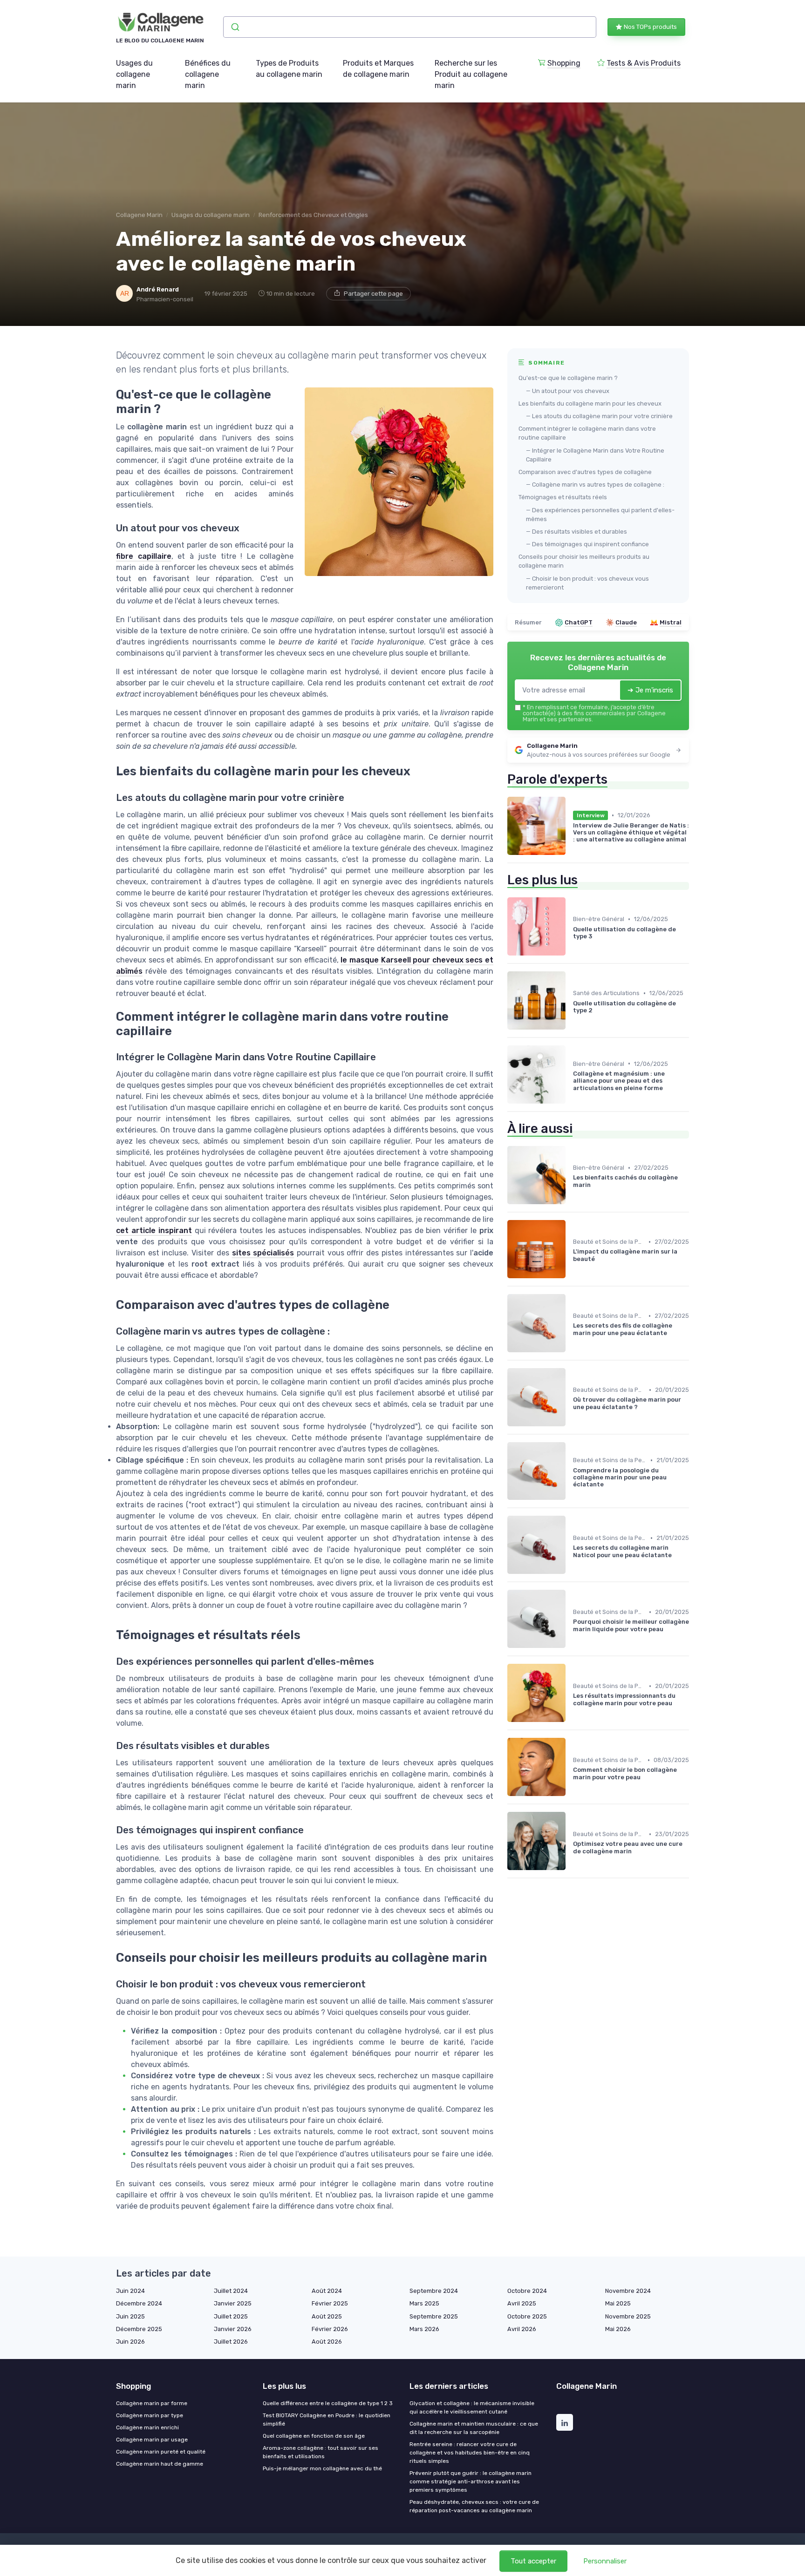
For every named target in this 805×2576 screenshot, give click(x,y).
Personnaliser (605, 2561)
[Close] (571, 1262)
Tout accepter (533, 2561)
